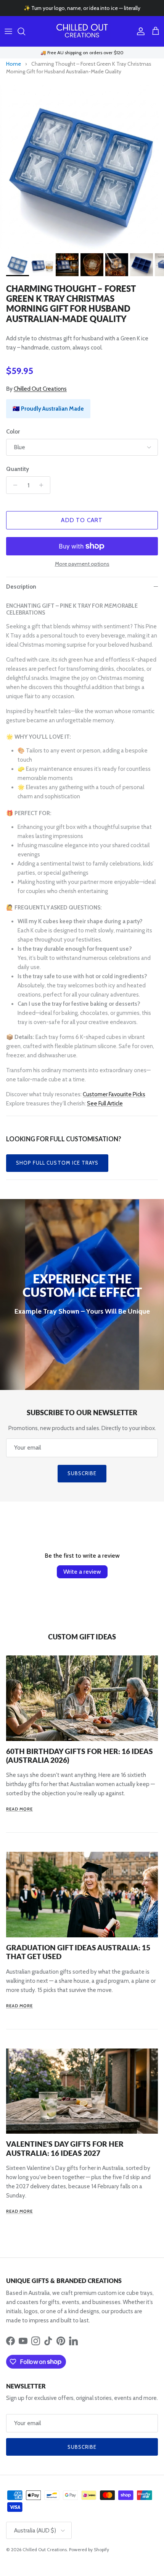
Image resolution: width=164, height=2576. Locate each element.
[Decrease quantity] (13, 485)
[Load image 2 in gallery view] (82, 167)
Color (13, 432)
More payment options (82, 564)
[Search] (25, 31)
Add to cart (82, 520)
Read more (19, 1809)
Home (14, 64)
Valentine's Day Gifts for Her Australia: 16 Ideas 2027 (65, 2148)
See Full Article (105, 1104)
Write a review (82, 1572)
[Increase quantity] (43, 485)
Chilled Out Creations (40, 389)
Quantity (18, 469)
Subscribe (82, 1473)
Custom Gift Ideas (82, 1637)
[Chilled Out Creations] (82, 31)
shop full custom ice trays (57, 1163)
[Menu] (8, 31)
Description (21, 587)
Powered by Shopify (89, 2549)
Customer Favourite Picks (114, 1094)
